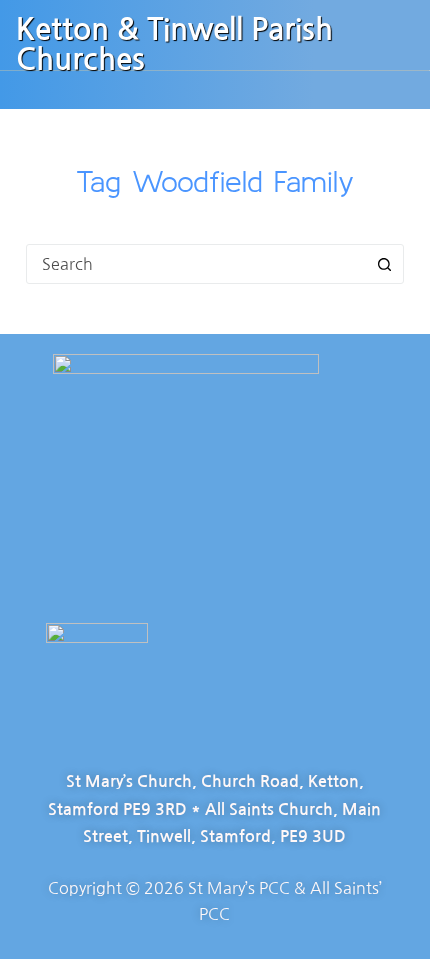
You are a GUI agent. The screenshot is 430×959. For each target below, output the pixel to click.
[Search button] (384, 264)
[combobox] (196, 264)
